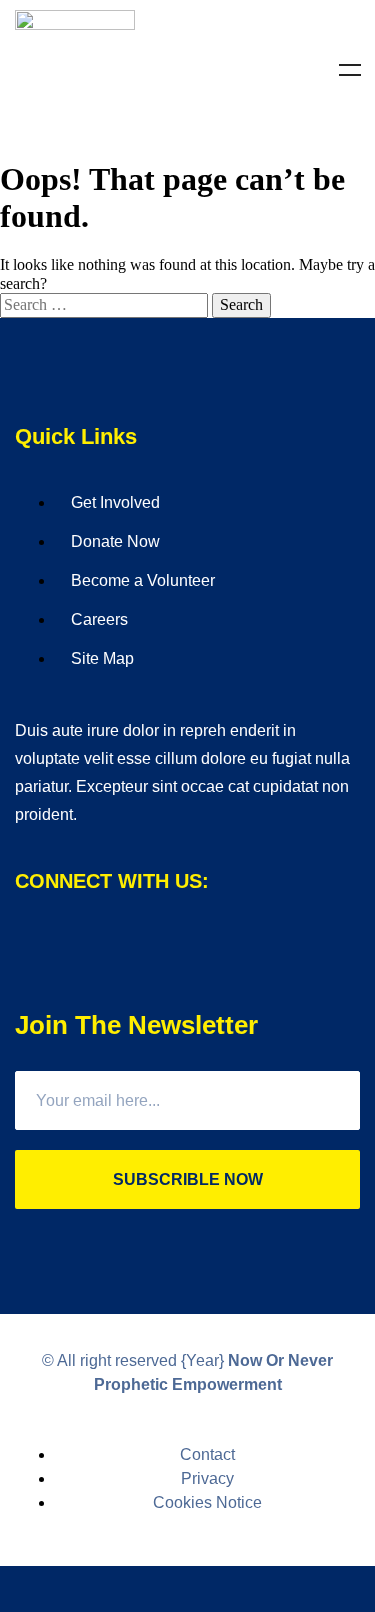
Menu (350, 70)
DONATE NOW (187, 1589)
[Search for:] (106, 304)
